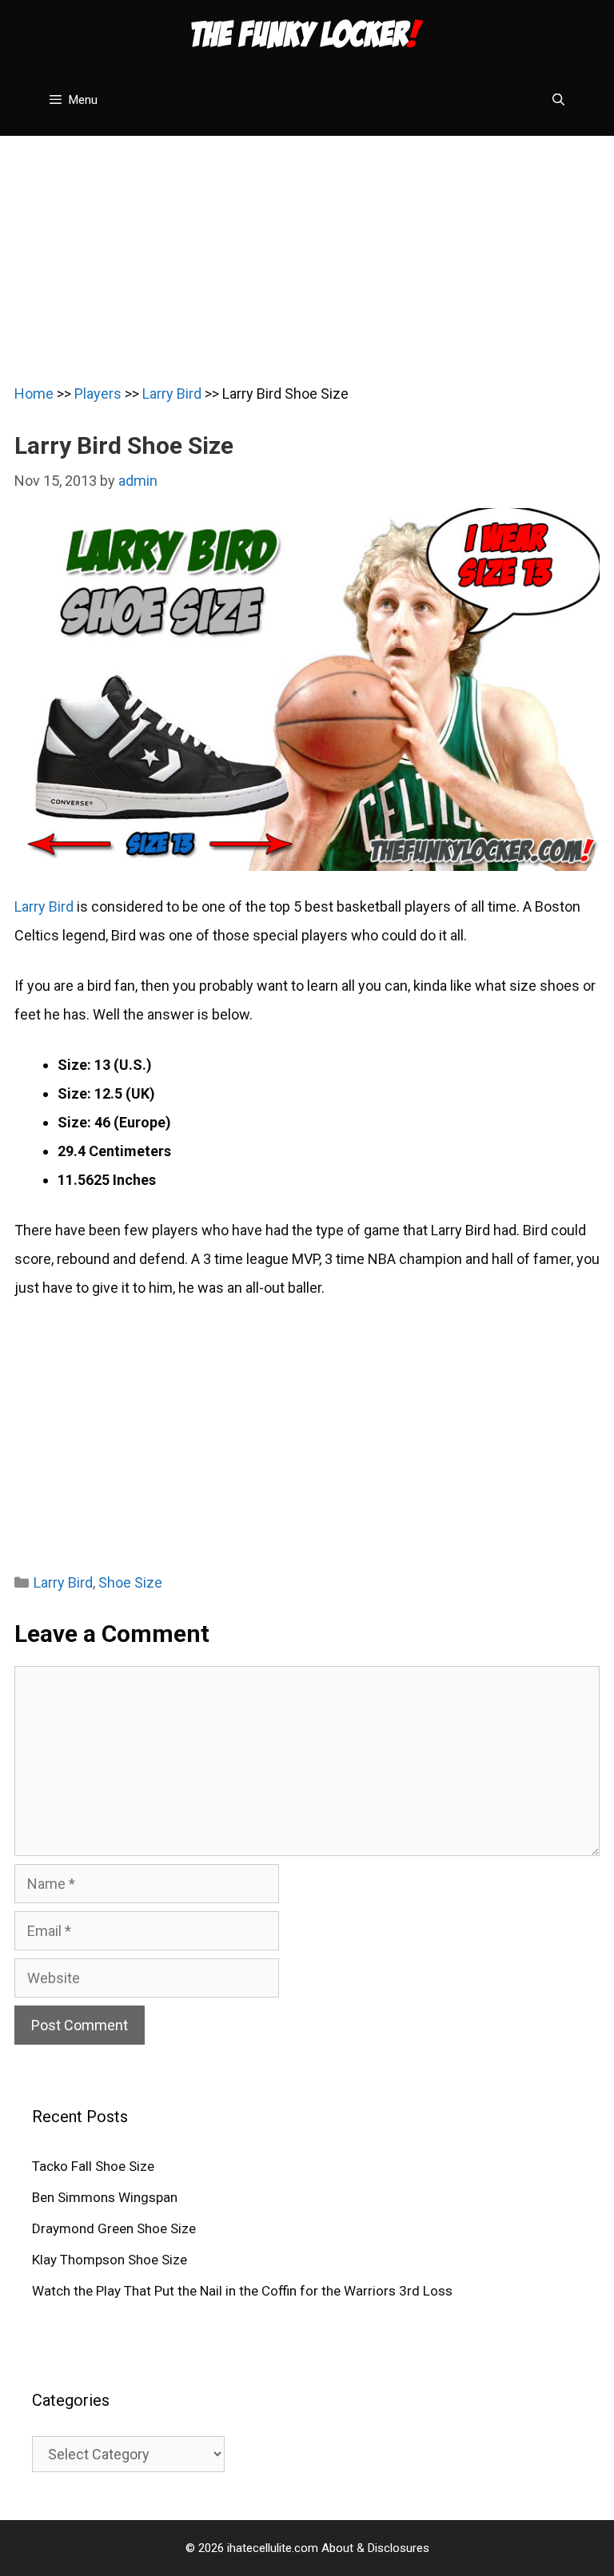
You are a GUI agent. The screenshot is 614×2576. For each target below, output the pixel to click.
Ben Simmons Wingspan (105, 2197)
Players (98, 394)
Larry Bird (172, 394)
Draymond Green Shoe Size (114, 2228)
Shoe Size (130, 1582)
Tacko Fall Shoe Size (93, 2166)
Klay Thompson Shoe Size (110, 2260)
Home (34, 394)
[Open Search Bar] (558, 100)
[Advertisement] (307, 248)
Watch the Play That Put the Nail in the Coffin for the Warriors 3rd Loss (242, 2291)
